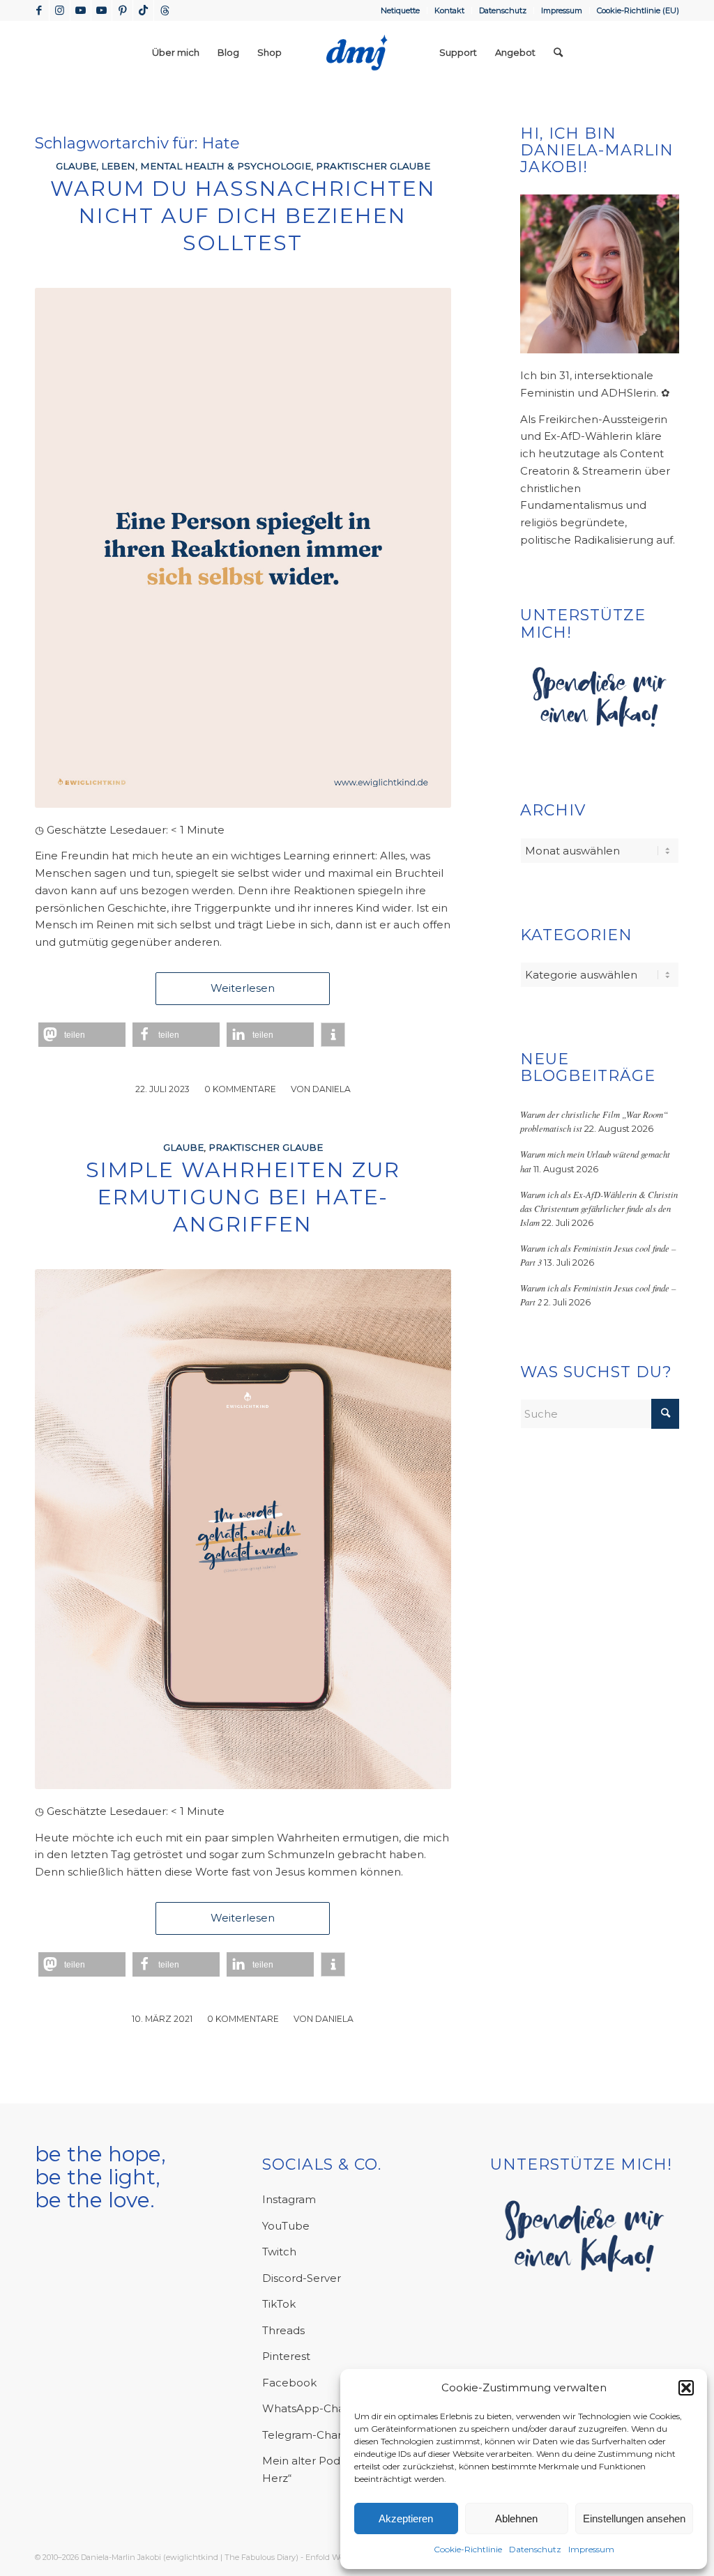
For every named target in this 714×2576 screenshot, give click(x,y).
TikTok (279, 2304)
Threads (283, 2330)
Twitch (279, 2252)
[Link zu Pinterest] (122, 10)
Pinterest (286, 2356)
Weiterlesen (243, 988)
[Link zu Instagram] (60, 10)
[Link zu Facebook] (39, 10)
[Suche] (558, 52)
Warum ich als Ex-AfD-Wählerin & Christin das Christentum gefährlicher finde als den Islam (599, 1208)
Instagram (289, 2199)
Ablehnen (516, 2518)
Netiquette (400, 10)
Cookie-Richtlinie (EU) (638, 10)
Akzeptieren (406, 2518)
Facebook (289, 2383)
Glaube (76, 166)
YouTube (286, 2226)
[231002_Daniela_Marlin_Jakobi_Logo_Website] (357, 52)
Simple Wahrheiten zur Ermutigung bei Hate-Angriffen (243, 1197)
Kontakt (449, 10)
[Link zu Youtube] (81, 10)
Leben (118, 166)
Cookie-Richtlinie (468, 2549)
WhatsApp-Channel (315, 2408)
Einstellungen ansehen (634, 2518)
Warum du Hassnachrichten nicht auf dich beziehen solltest (243, 216)
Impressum (591, 2549)
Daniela (332, 1089)
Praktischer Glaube (373, 166)
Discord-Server (302, 2278)
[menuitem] (401, 10)
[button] (686, 2388)
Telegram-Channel (312, 2435)
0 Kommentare (240, 1089)
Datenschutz (535, 2549)
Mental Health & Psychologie (226, 166)
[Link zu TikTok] (143, 10)
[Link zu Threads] (165, 10)
